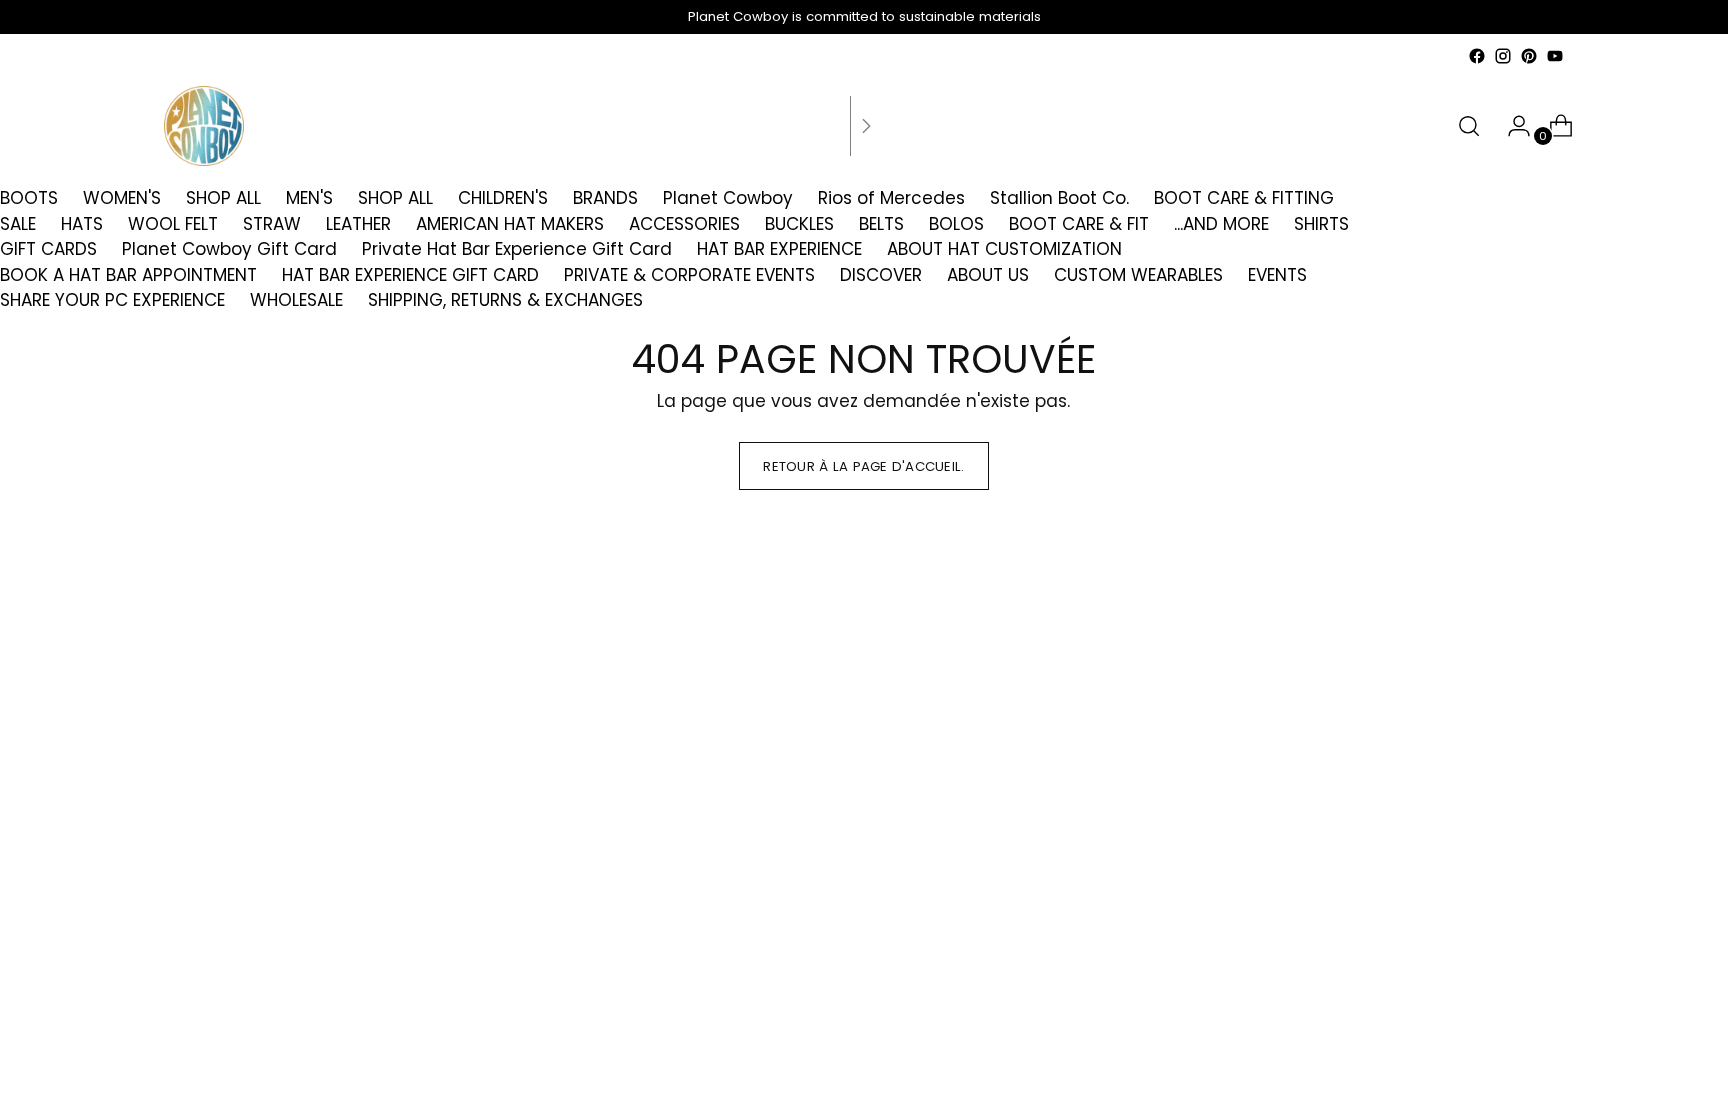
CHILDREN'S (503, 198)
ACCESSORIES (684, 224)
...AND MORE (1221, 224)
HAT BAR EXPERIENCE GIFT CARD (410, 275)
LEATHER (358, 224)
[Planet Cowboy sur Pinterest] (1529, 56)
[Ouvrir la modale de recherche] (1469, 126)
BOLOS (956, 224)
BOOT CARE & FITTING (1244, 198)
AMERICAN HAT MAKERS (510, 224)
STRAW (272, 224)
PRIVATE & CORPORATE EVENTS (689, 275)
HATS (82, 224)
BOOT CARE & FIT (1079, 224)
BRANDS (605, 198)
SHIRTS (1321, 224)
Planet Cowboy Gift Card (229, 249)
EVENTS (1277, 275)
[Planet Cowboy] (204, 126)
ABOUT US (988, 275)
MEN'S (309, 198)
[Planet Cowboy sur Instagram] (1503, 56)
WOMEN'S (122, 198)
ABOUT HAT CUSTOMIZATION (1004, 249)
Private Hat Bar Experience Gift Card (517, 249)
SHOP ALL (223, 198)
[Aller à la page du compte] (1511, 126)
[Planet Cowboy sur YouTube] (1555, 56)
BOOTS (29, 198)
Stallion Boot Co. (1059, 198)
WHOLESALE (296, 300)
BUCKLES (799, 224)
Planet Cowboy (728, 198)
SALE (18, 224)
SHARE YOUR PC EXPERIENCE (112, 300)
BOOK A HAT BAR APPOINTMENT (128, 275)
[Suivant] (866, 126)
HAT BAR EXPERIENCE (779, 249)
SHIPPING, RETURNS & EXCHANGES (505, 300)
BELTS (881, 224)
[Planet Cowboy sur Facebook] (1477, 56)
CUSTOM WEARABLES (1138, 275)
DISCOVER (881, 275)
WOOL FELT (173, 224)
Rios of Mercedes (891, 198)
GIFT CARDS (48, 249)
